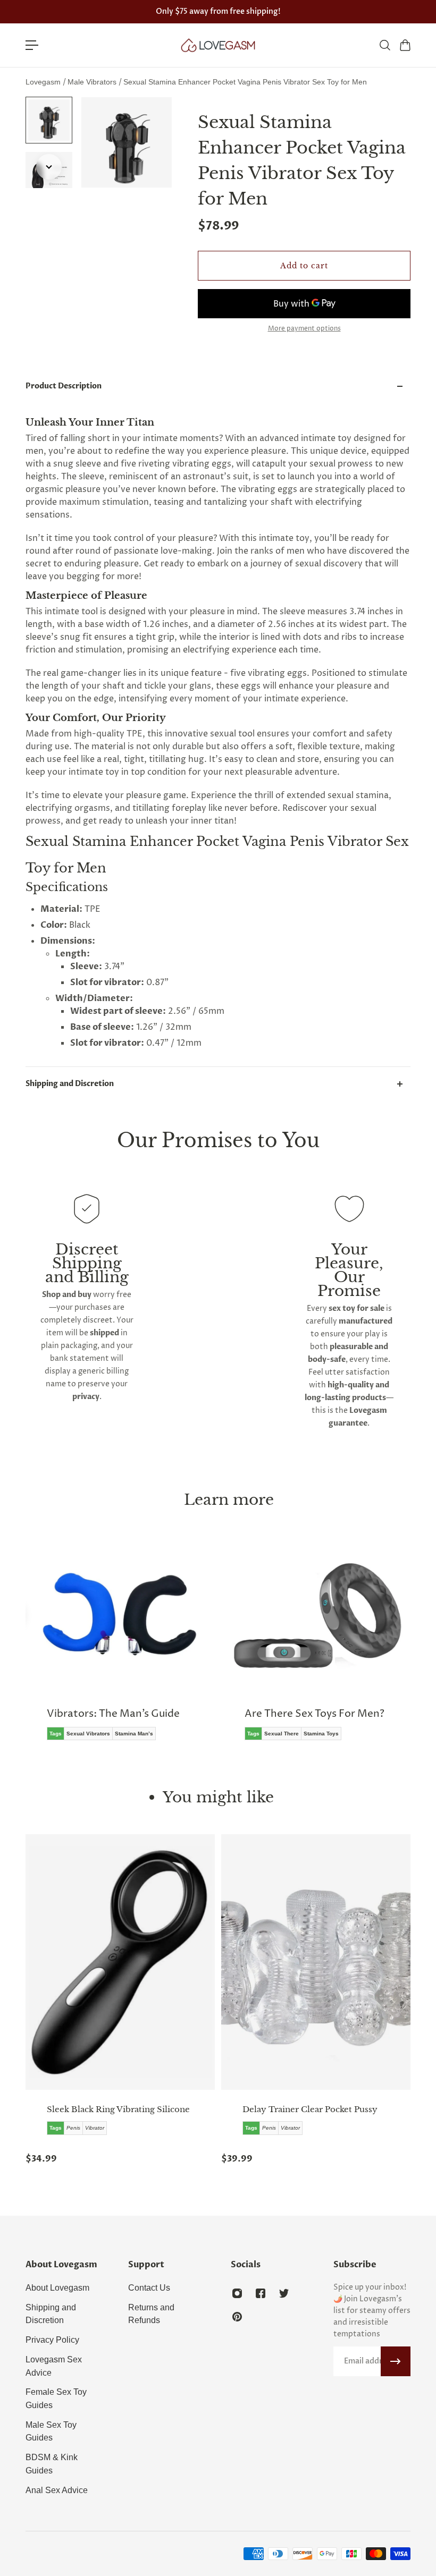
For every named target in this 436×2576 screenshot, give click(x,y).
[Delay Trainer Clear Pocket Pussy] (316, 1962)
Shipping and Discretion (70, 1084)
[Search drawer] (384, 45)
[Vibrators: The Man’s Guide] (119, 1650)
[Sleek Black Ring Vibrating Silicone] (120, 1962)
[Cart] (405, 45)
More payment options (304, 329)
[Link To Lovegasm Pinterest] (237, 2317)
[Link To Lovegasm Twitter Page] (284, 2293)
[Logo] (218, 45)
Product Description (64, 386)
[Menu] (32, 45)
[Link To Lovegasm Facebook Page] (261, 2293)
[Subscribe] (396, 2361)
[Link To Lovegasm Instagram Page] (237, 2293)
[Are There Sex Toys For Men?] (317, 1650)
